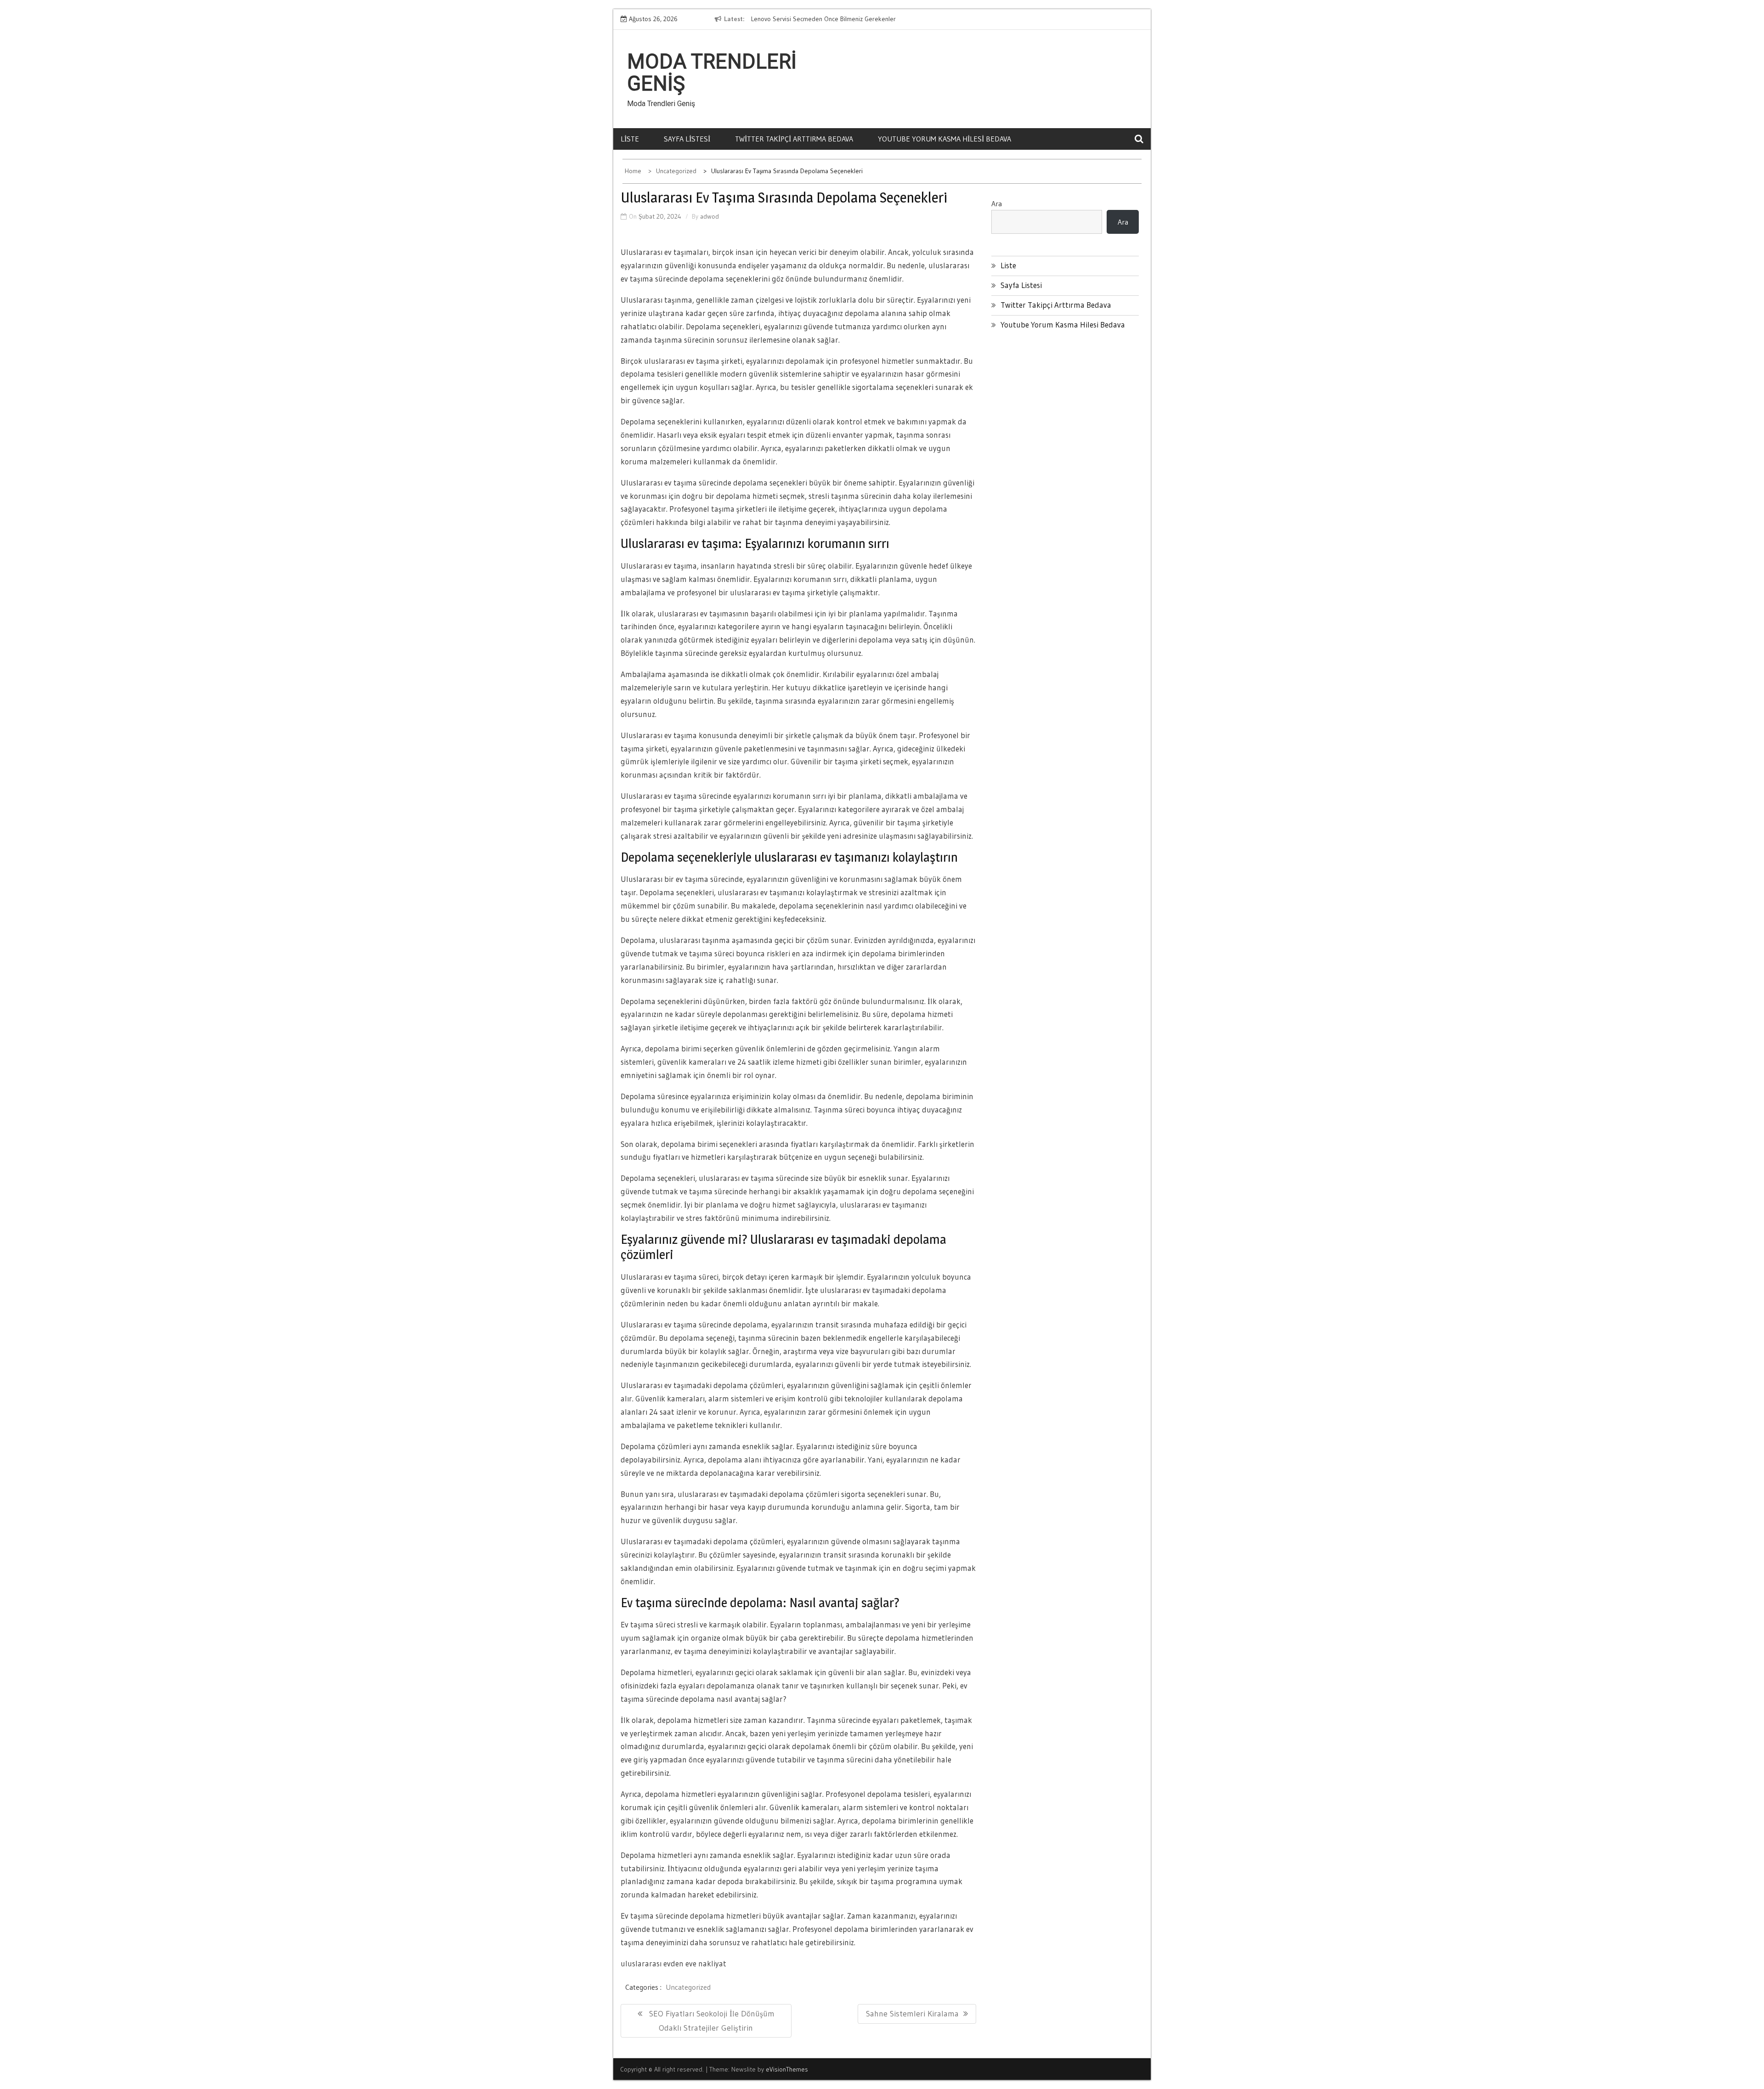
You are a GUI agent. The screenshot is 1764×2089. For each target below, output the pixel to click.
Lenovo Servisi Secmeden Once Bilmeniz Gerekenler (817, 19)
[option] (829, 19)
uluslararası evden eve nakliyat (673, 1963)
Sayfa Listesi (687, 139)
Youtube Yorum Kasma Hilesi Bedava (944, 139)
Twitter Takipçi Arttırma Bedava (794, 139)
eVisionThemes (787, 2069)
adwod (710, 216)
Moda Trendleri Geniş (712, 73)
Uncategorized (688, 1987)
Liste (630, 139)
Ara (997, 203)
